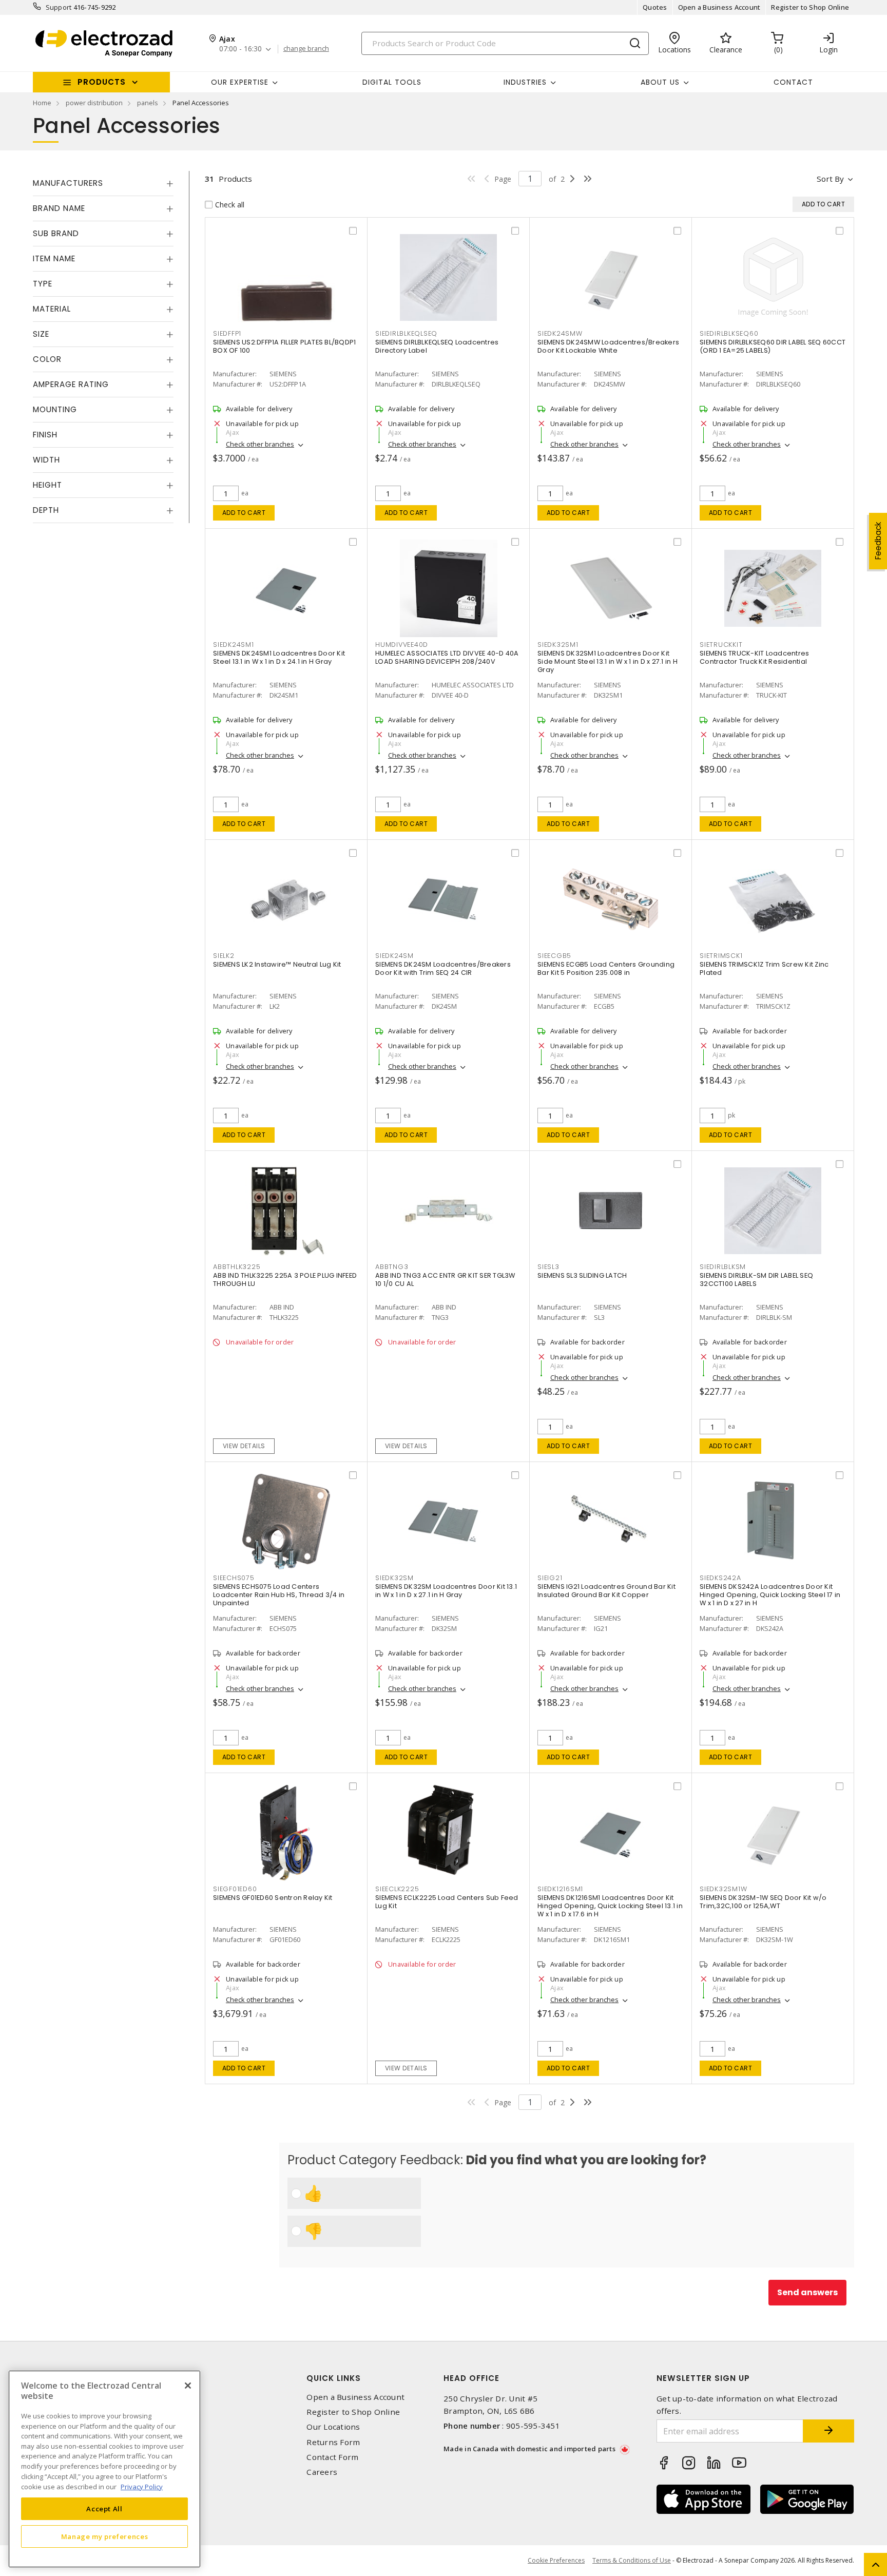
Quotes (655, 7)
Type (43, 284)
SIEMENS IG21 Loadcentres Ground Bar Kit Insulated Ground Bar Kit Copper (606, 1591)
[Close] (188, 2386)
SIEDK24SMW (560, 333)
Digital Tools (392, 82)
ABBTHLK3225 (237, 1267)
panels (148, 103)
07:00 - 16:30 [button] (240, 49)
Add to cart (244, 513)
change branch (306, 49)
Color (47, 359)
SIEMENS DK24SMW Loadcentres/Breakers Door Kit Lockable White (608, 346)
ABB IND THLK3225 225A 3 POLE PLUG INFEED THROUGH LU (285, 1280)
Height (47, 485)
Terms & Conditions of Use (632, 2560)
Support (59, 7)
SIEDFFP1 (227, 333)
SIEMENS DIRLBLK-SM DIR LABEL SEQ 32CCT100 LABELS (756, 1280)
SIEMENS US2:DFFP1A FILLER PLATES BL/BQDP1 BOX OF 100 (284, 346)
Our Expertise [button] (240, 82)
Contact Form (332, 2457)
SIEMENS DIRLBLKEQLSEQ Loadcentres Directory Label (437, 346)
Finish (45, 435)
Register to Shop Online (810, 7)
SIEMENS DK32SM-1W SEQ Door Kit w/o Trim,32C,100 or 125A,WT (763, 1902)
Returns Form (333, 2442)
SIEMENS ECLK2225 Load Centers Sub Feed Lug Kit (447, 1902)
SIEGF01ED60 (235, 1889)
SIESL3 (548, 1267)
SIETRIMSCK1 (721, 956)
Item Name (54, 258)
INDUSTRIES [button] (525, 82)
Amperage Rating (71, 384)
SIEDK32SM (394, 1578)
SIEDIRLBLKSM (723, 1267)
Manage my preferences (105, 2536)
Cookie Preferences (556, 2561)
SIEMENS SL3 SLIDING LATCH (582, 1275)
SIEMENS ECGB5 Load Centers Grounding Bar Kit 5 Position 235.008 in (606, 968)
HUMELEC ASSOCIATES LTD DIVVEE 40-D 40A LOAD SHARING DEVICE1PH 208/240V (447, 657)
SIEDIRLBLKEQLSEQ (406, 333)
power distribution (94, 103)
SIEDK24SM (394, 956)
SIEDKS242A (720, 1578)
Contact (793, 82)
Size (41, 334)
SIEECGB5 (554, 956)
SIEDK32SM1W (723, 1889)
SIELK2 (224, 956)
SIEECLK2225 (397, 1889)
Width (46, 460)
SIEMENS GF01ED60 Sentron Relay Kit (273, 1898)
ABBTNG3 (392, 1267)
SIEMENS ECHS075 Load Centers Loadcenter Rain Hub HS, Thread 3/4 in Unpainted (279, 1595)
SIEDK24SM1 (234, 645)
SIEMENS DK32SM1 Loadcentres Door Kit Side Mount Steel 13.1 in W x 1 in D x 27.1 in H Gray (608, 661)
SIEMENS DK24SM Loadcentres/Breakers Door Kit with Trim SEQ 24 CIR (443, 968)
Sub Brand (56, 233)
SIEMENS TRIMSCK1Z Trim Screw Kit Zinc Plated (764, 968)
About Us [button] (660, 82)
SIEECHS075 (234, 1578)
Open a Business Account (719, 7)
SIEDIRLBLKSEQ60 (729, 333)
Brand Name (59, 208)
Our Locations (333, 2427)
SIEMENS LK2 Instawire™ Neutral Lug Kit (277, 964)
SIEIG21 (550, 1578)
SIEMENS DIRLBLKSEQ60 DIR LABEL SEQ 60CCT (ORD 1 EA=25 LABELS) (773, 346)
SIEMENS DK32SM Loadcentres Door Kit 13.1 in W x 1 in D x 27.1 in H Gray (446, 1591)
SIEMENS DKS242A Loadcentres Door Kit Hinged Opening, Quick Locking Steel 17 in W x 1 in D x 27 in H (770, 1595)
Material (52, 309)
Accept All (104, 2508)
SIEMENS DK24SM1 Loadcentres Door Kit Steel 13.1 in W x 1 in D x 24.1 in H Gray (279, 657)
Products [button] (102, 82)
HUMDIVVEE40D (402, 645)
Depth (46, 510)
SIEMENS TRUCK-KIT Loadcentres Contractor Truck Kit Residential (754, 657)
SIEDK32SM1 (558, 645)
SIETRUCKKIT (721, 645)
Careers (322, 2472)
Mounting (55, 409)
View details (244, 1446)
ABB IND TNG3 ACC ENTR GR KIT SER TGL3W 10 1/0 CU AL (445, 1280)
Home (42, 103)
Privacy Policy (142, 2486)
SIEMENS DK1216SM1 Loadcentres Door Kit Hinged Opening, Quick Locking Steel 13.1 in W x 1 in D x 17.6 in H (610, 1906)
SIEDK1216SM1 (560, 1889)
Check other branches (260, 444)
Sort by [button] (830, 179)
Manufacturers (68, 183)
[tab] (103, 183)
